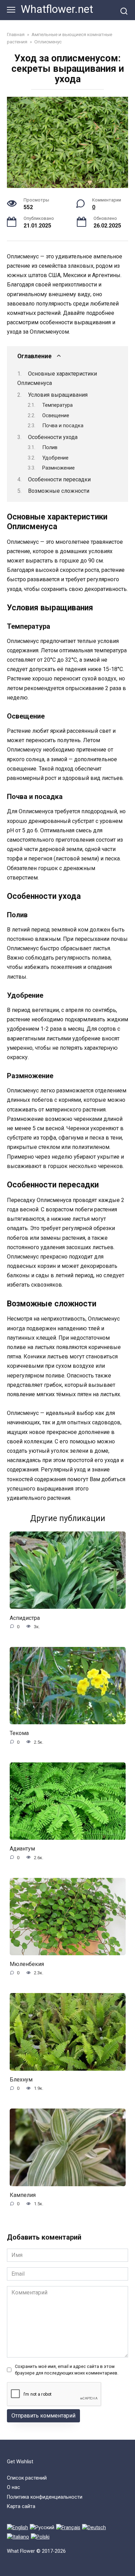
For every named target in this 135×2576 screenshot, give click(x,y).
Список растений (27, 2478)
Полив (50, 447)
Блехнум (21, 2080)
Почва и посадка (63, 426)
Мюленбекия (27, 1964)
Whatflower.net (57, 9)
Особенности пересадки (59, 479)
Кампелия (23, 2195)
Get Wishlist (20, 2462)
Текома (19, 1733)
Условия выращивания (58, 395)
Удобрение (55, 458)
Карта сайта (21, 2506)
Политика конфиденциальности (45, 2497)
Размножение (58, 468)
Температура (57, 405)
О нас (13, 2487)
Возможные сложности (59, 491)
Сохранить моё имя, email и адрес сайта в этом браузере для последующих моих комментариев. (67, 2370)
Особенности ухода (53, 437)
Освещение (56, 415)
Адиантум (22, 1849)
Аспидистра (25, 1618)
